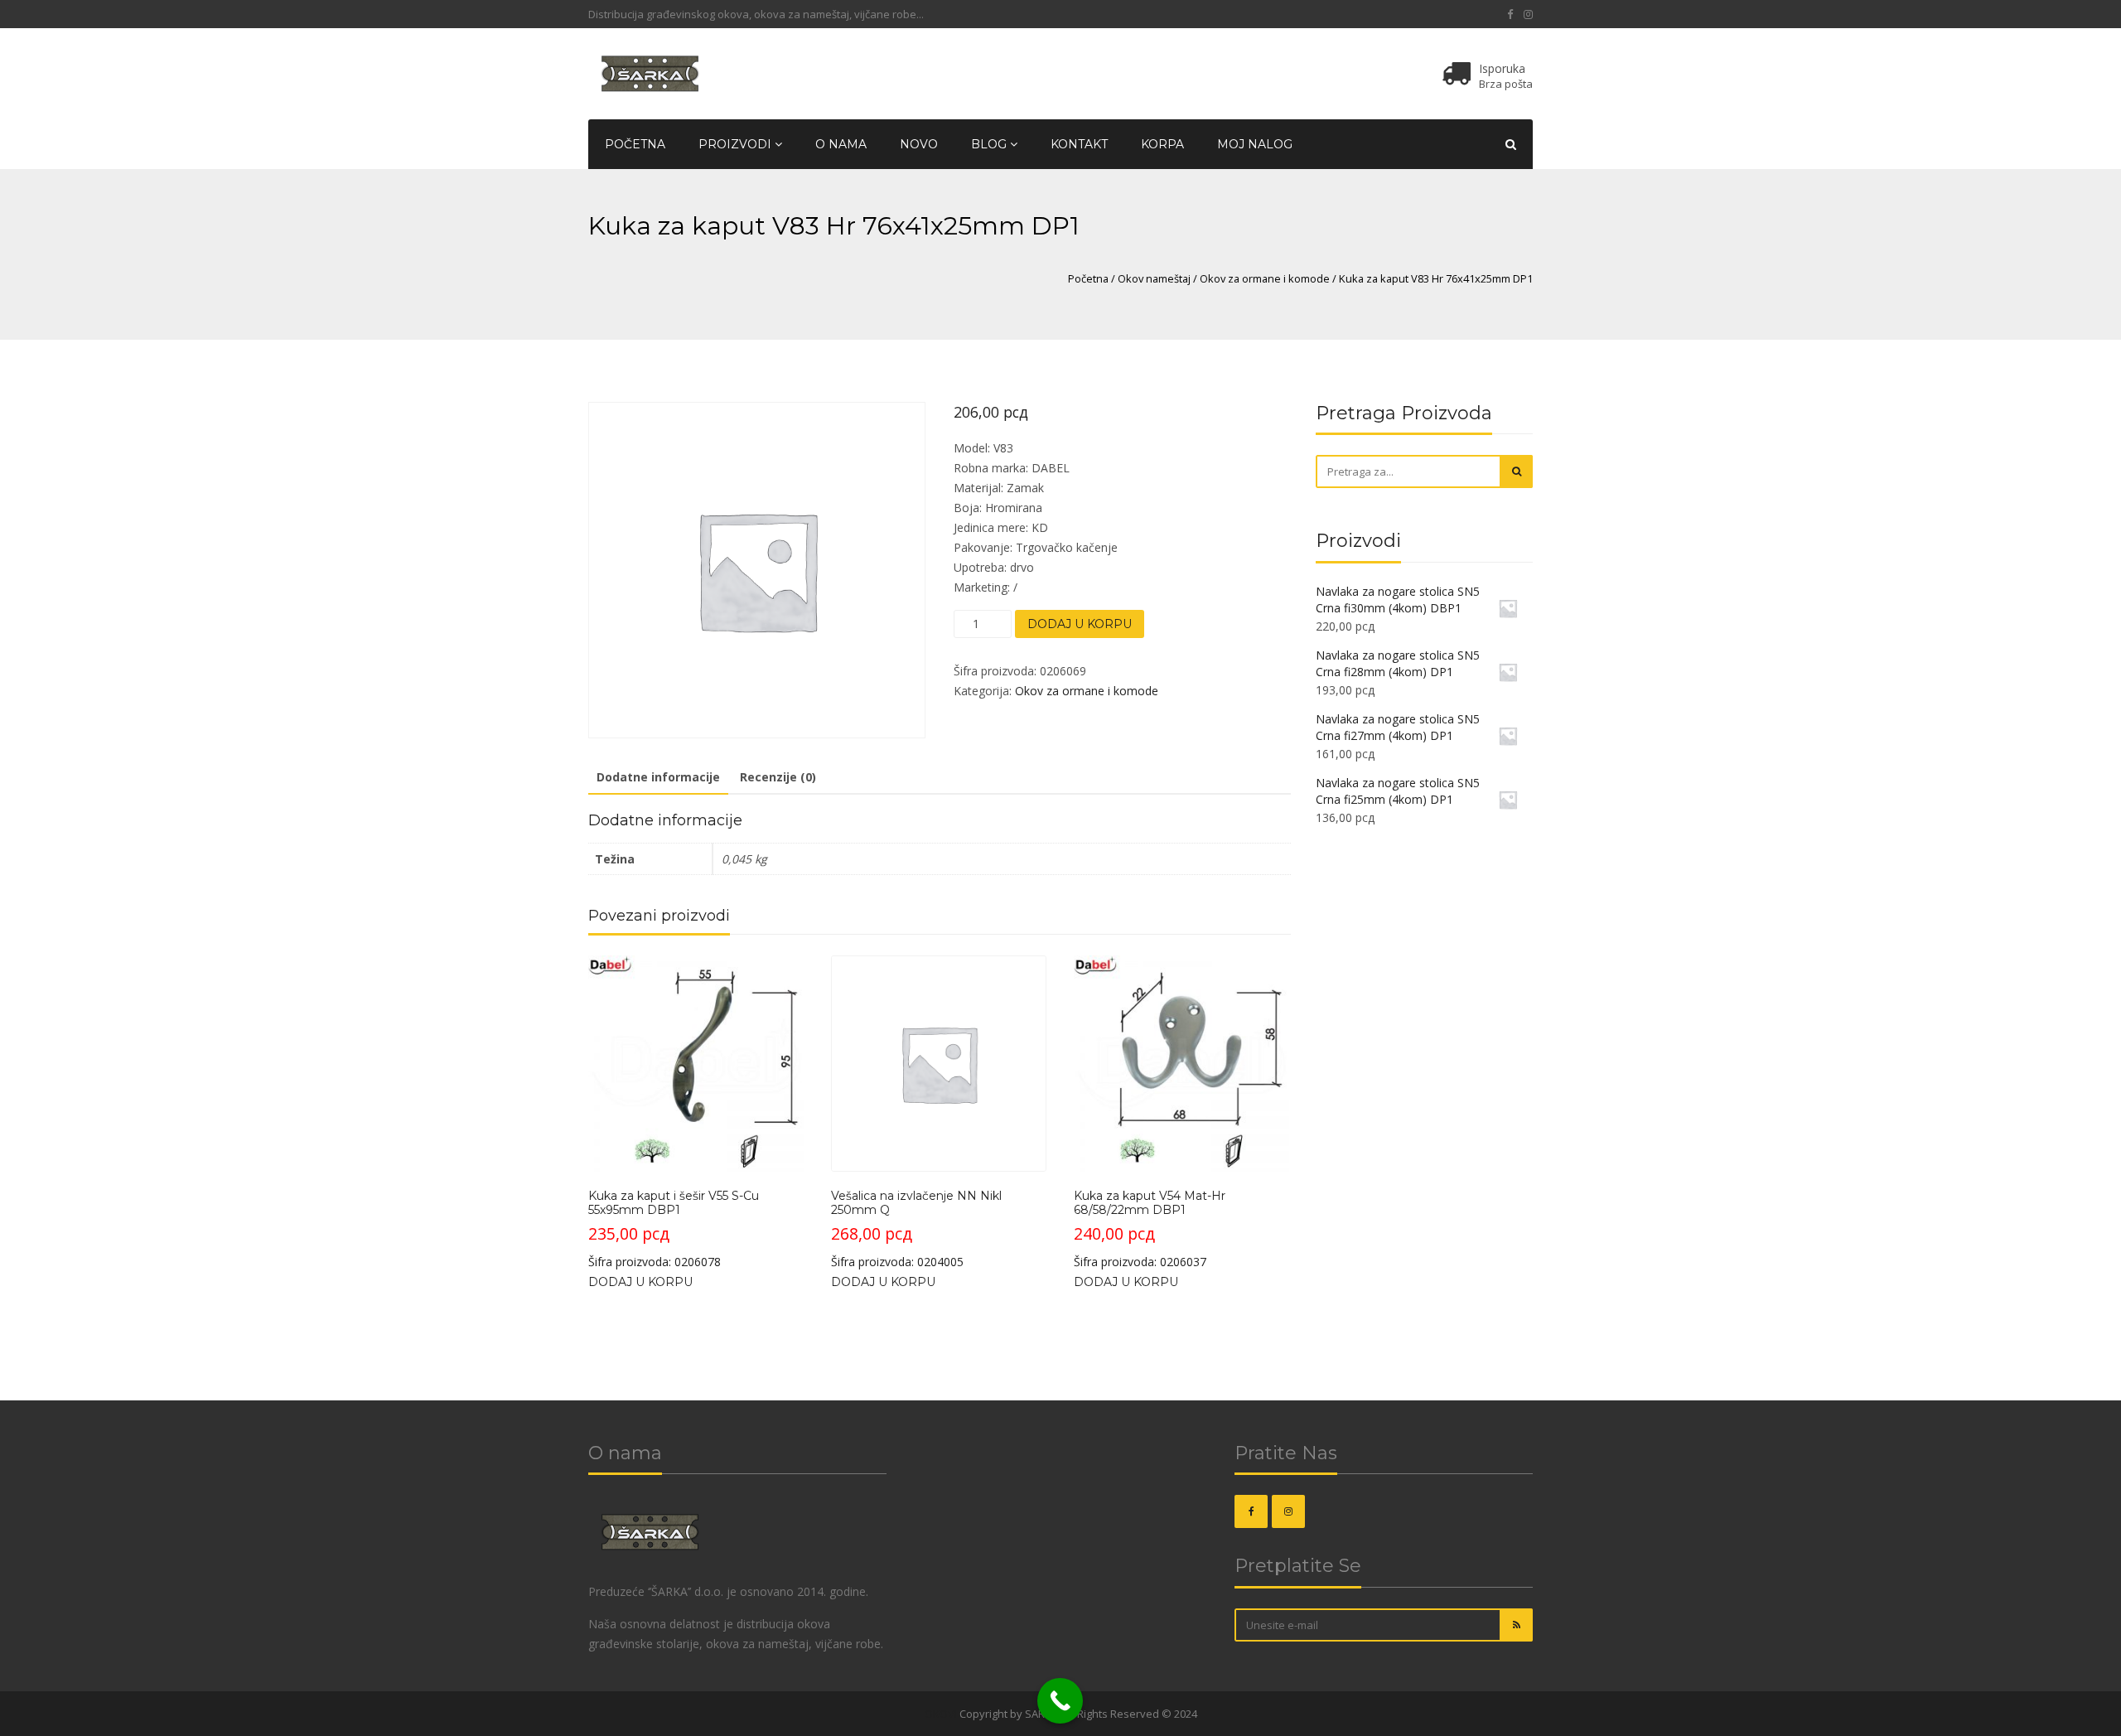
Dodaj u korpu (1080, 624)
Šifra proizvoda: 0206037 (1150, 1229)
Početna (635, 144)
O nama (841, 144)
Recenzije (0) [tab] (778, 777)
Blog (990, 144)
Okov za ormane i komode (1265, 278)
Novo (919, 144)
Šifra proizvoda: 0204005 (916, 1229)
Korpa (1162, 144)
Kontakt (1079, 144)
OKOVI (941, 1714)
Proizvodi (737, 144)
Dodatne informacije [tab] (658, 777)
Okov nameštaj (1154, 278)
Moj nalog (1255, 144)
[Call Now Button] (1060, 1701)
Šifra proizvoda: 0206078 (674, 1229)
